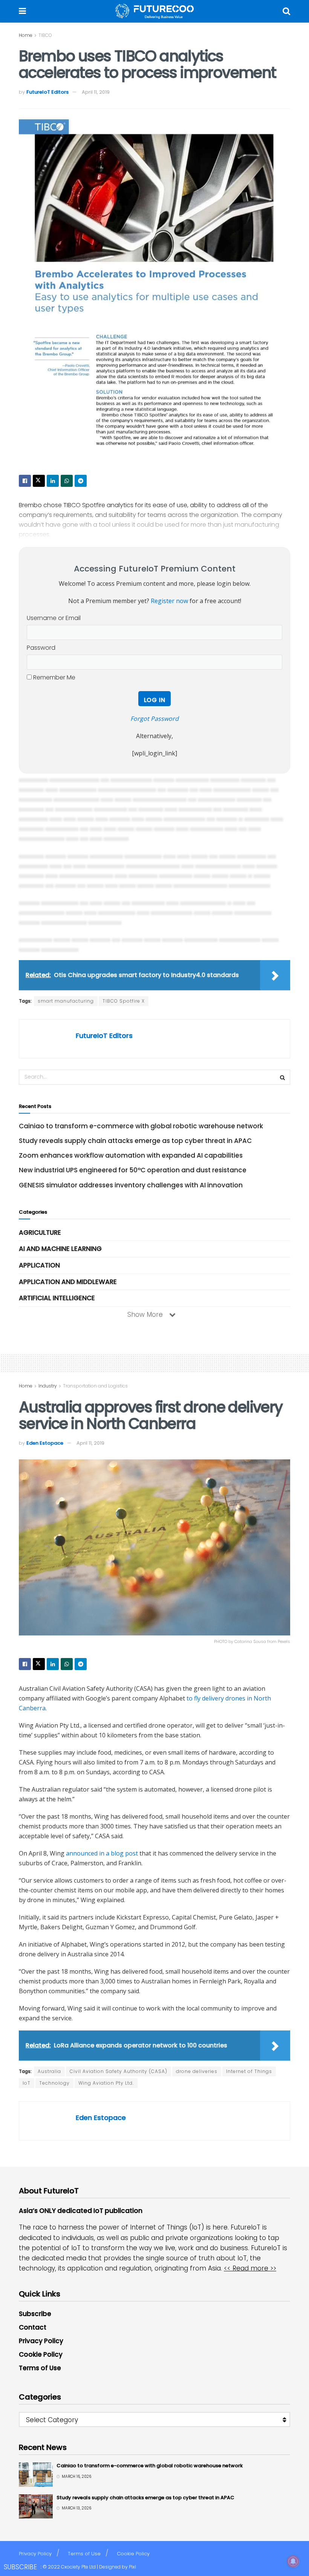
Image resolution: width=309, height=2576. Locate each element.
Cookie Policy (41, 2354)
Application (39, 1265)
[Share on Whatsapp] (67, 481)
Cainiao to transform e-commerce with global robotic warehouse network (141, 1126)
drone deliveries (197, 2071)
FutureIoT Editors (47, 92)
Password (41, 648)
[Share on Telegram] (81, 481)
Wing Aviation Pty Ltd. (106, 2083)
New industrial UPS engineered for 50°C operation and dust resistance (133, 1170)
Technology (54, 2083)
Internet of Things (249, 2071)
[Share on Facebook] (25, 481)
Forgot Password (154, 719)
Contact (33, 2327)
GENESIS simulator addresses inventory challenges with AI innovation (131, 1185)
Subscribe (35, 2314)
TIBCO (45, 35)
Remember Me (54, 677)
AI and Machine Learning (60, 1249)
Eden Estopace (45, 1443)
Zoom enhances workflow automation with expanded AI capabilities (131, 1155)
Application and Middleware (68, 1282)
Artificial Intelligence (57, 1298)
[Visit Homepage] (154, 11)
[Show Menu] (22, 11)
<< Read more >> (250, 2268)
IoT (27, 2083)
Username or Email (54, 618)
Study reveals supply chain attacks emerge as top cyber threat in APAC (135, 1141)
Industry (48, 1386)
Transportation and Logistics (95, 1386)
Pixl (132, 2567)
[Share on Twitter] (39, 481)
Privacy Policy (41, 2341)
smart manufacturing (66, 1001)
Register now (169, 601)
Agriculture (40, 1233)
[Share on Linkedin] (53, 481)
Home (26, 35)
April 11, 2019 (96, 92)
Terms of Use (40, 2368)
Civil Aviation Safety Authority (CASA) (119, 2071)
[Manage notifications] (293, 2561)
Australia (49, 2071)
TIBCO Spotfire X (124, 1001)
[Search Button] (286, 11)
